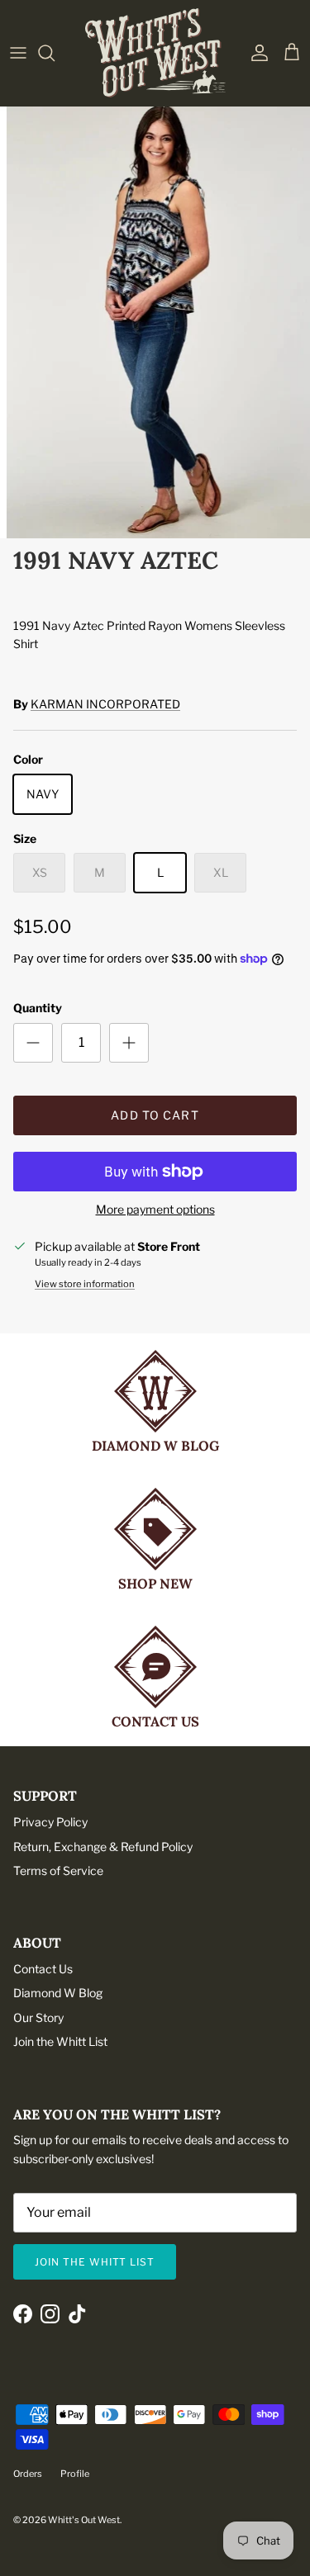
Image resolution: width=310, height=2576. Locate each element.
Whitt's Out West (84, 2520)
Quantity (38, 1008)
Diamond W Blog (58, 1993)
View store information (85, 1284)
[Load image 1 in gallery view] (155, 319)
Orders (28, 2474)
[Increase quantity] (129, 1043)
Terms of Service (58, 1870)
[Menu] (18, 53)
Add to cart (155, 1115)
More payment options (155, 1210)
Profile (75, 2474)
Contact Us (43, 1969)
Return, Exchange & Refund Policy (103, 1847)
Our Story (38, 2017)
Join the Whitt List (60, 2041)
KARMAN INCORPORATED (105, 704)
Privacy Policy (50, 1822)
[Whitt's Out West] (155, 53)
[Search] (55, 53)
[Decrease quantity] (33, 1043)
